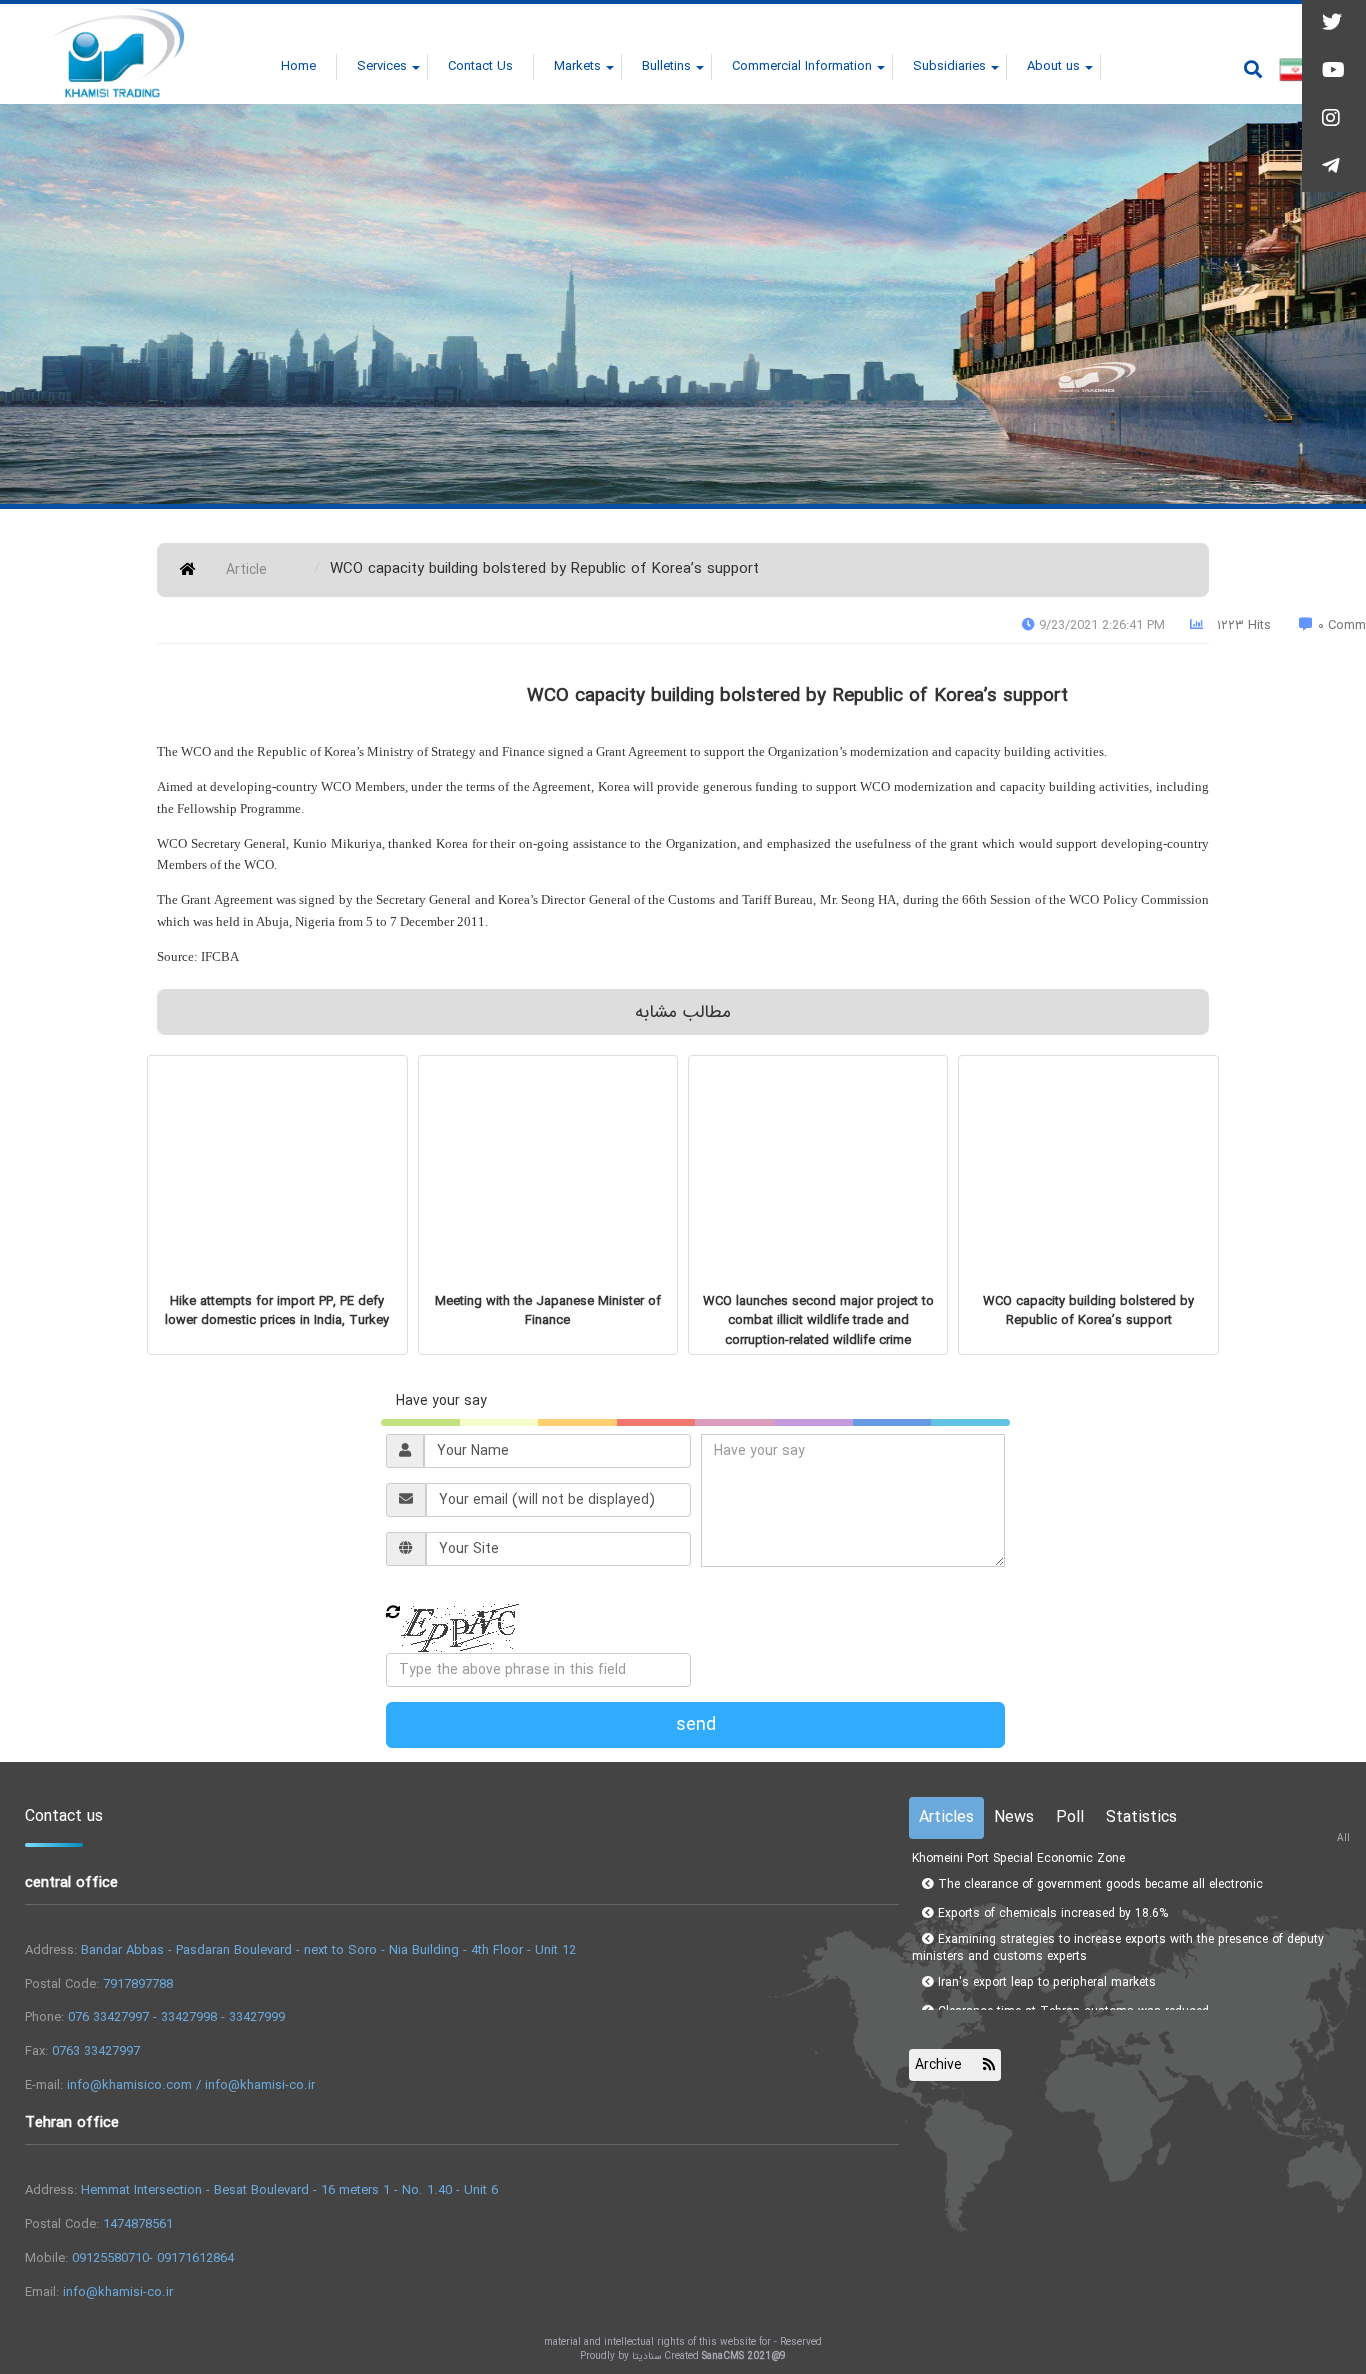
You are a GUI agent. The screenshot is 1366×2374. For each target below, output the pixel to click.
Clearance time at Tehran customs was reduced (1071, 1990)
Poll (1070, 1817)
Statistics (1141, 1817)
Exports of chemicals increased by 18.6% (1051, 1892)
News (1014, 1817)
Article (246, 570)
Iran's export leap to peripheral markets (1045, 1961)
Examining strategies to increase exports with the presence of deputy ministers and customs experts (1118, 1927)
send (696, 1725)
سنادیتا (646, 2356)
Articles (946, 1817)
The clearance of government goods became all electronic (1098, 1863)
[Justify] (1253, 69)
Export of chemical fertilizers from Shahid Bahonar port (1090, 2019)
